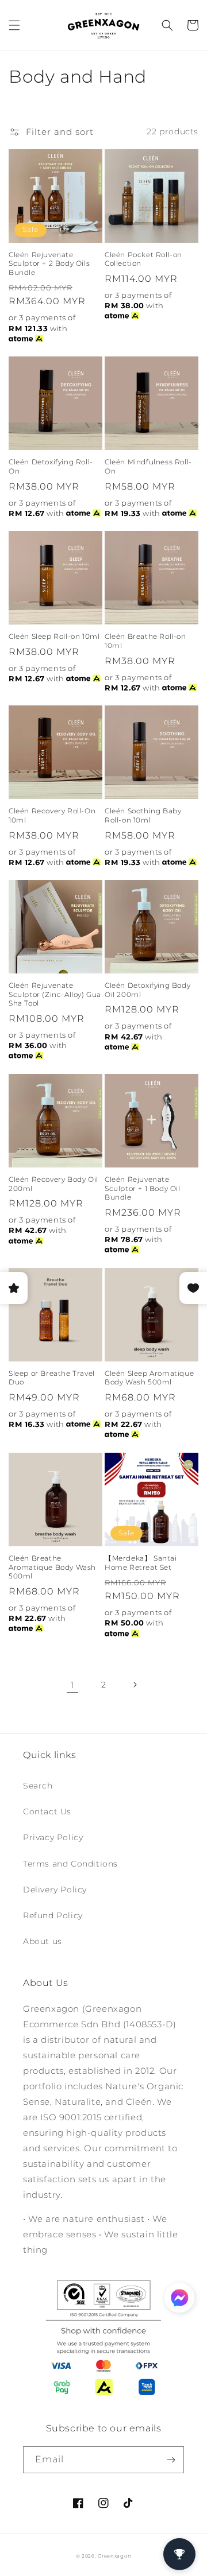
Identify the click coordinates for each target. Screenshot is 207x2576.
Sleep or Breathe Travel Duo (52, 1378)
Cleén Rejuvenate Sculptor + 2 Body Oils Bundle (49, 263)
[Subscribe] (171, 2460)
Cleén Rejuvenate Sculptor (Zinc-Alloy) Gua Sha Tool (55, 994)
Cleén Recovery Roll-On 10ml (52, 815)
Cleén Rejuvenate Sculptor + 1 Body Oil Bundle (143, 1188)
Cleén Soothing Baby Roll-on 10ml (143, 815)
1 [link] (72, 1685)
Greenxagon (114, 2556)
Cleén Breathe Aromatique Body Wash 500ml (52, 1567)
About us (43, 1941)
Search (38, 1786)
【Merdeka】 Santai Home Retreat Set (141, 1563)
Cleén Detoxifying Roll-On (51, 466)
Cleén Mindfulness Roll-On (148, 466)
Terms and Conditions (70, 1864)
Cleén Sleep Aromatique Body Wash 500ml (149, 1378)
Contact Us (47, 1811)
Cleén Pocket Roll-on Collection (143, 259)
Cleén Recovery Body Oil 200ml (53, 1184)
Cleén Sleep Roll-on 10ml (54, 636)
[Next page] (135, 1685)
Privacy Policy (53, 1837)
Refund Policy (53, 1915)
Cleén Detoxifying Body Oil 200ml (147, 990)
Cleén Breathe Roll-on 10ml (145, 641)
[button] (14, 25)
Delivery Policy (55, 1890)
